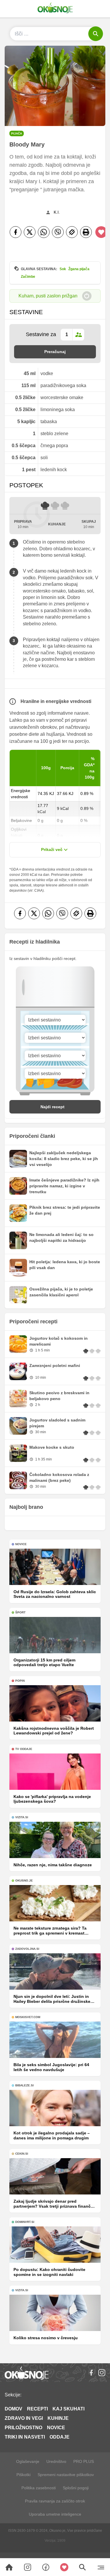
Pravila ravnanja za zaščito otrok (55, 2501)
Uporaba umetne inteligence (55, 2514)
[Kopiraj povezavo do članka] (72, 232)
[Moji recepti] (64, 2567)
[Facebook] (16, 232)
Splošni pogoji (76, 2488)
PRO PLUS (84, 2461)
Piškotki (23, 2475)
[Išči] (96, 34)
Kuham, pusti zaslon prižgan (48, 296)
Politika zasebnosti (39, 2488)
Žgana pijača (79, 269)
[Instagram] (102, 2373)
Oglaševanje (28, 2461)
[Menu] (101, 2567)
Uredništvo (56, 2461)
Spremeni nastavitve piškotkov (66, 2475)
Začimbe (28, 277)
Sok (63, 269)
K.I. (57, 212)
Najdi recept (53, 1107)
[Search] (9, 2567)
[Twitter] (30, 232)
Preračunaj (55, 352)
